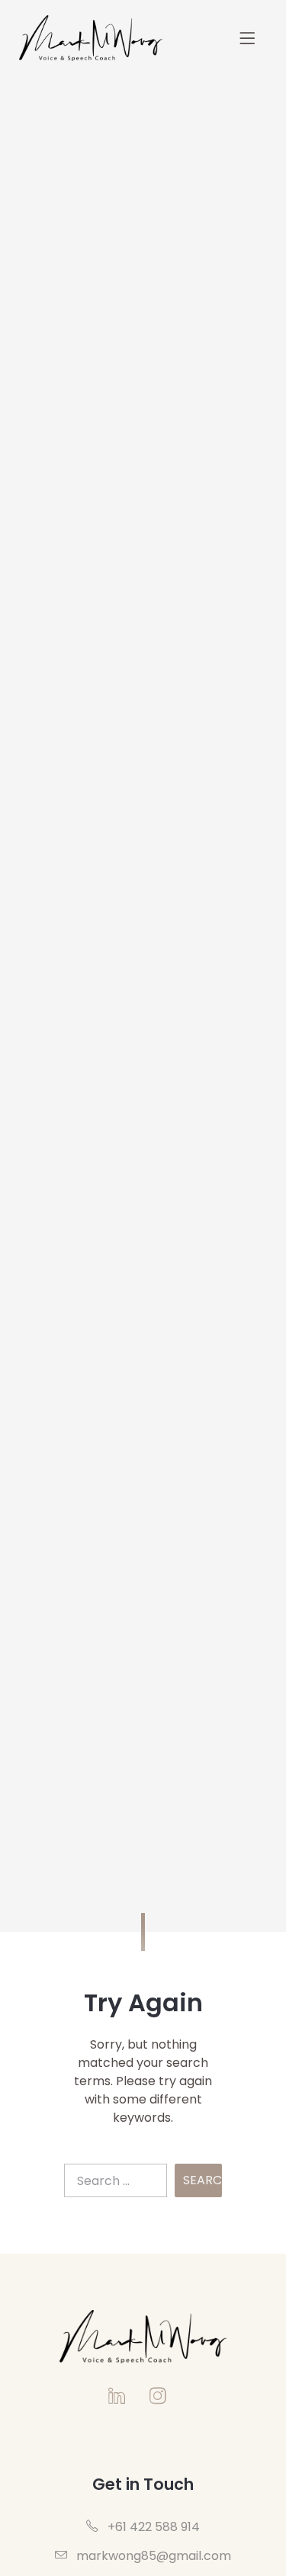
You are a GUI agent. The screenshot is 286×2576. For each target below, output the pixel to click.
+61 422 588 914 (152, 2527)
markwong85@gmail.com (152, 2556)
